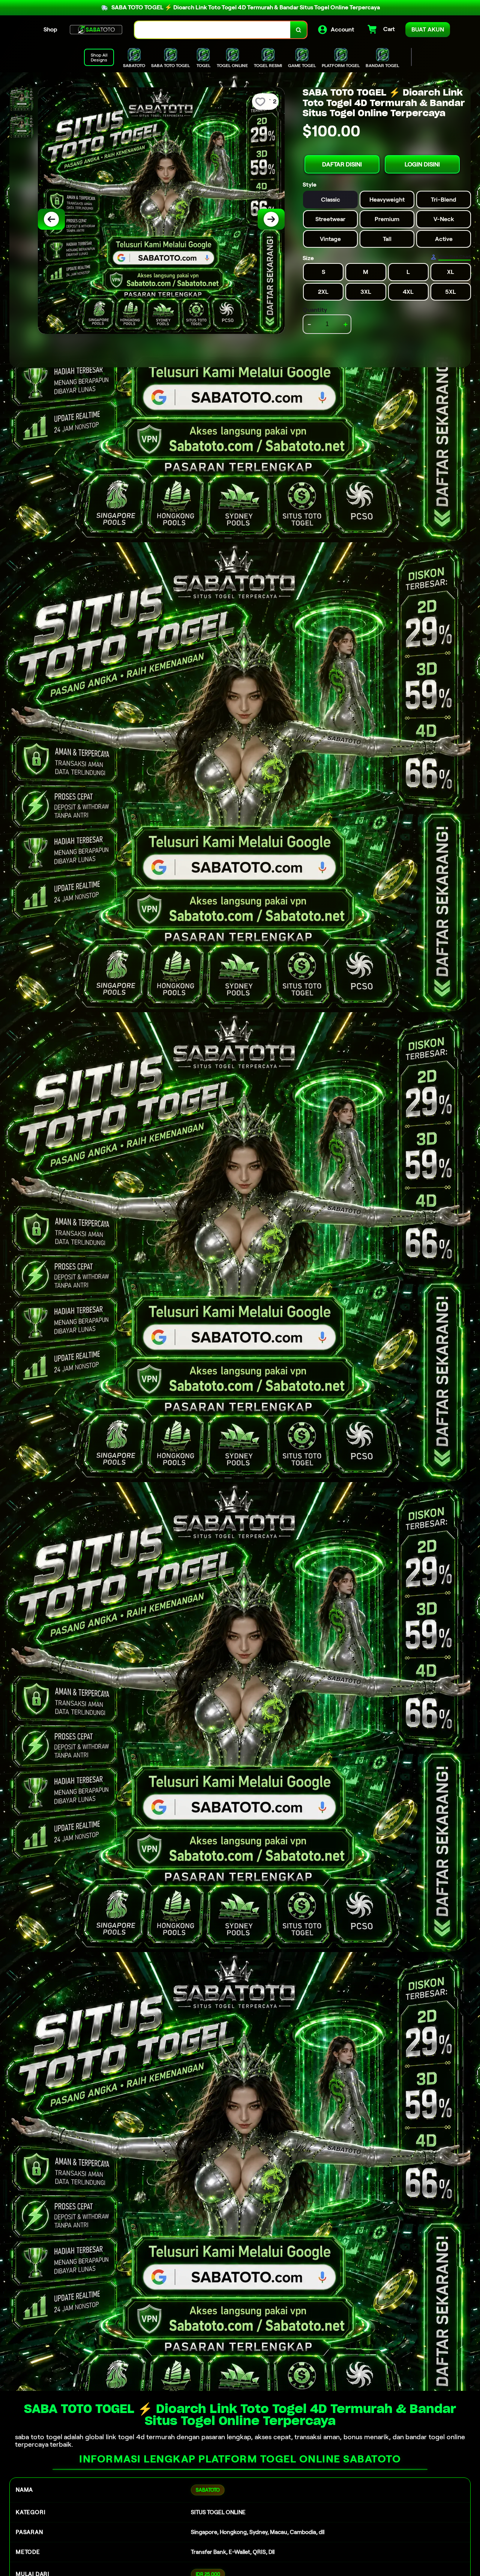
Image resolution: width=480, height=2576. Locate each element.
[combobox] (213, 30)
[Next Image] (271, 219)
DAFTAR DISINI (342, 164)
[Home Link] (96, 30)
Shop (50, 29)
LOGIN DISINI (422, 164)
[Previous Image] (51, 219)
